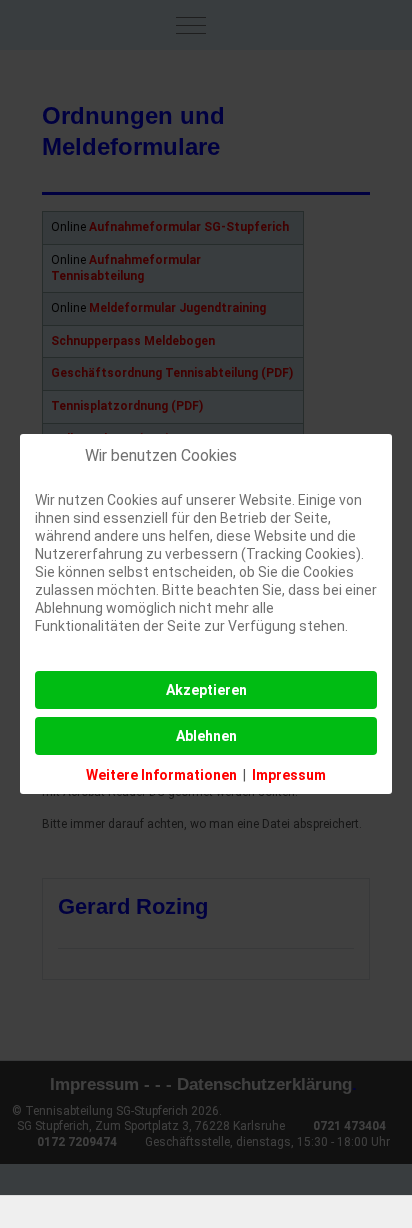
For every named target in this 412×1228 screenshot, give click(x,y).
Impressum (289, 775)
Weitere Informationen (161, 775)
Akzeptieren (206, 690)
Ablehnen (206, 736)
